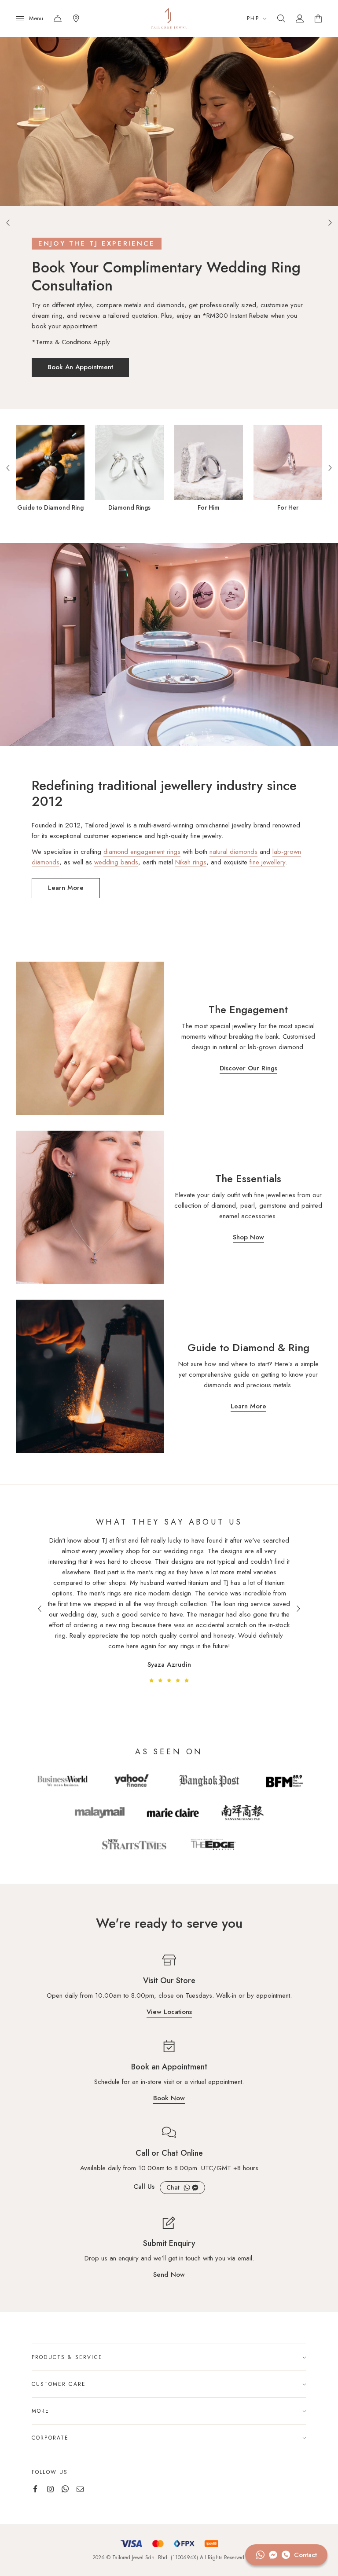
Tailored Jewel (169, 18)
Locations (76, 18)
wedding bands (116, 862)
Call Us (144, 2187)
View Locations (169, 2013)
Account (300, 18)
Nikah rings (191, 862)
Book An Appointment (69, 367)
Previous (8, 223)
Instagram (50, 2489)
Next (330, 223)
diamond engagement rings (142, 852)
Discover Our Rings (248, 1069)
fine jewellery (267, 862)
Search (281, 18)
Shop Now (248, 1238)
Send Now (169, 2275)
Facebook (195, 2188)
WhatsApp (187, 2188)
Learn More (66, 888)
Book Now (169, 2099)
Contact (58, 18)
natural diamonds (233, 852)
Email (80, 2489)
